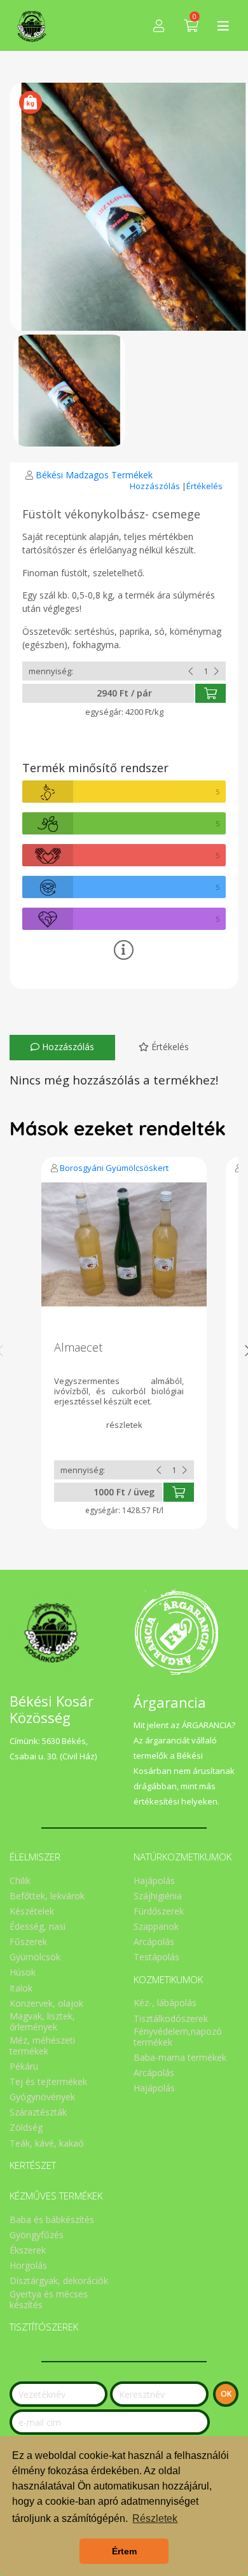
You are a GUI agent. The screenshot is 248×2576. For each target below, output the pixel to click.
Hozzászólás (156, 486)
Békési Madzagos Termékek (94, 475)
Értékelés (204, 486)
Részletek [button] (155, 2518)
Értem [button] (124, 2551)
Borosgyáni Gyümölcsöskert (114, 1168)
